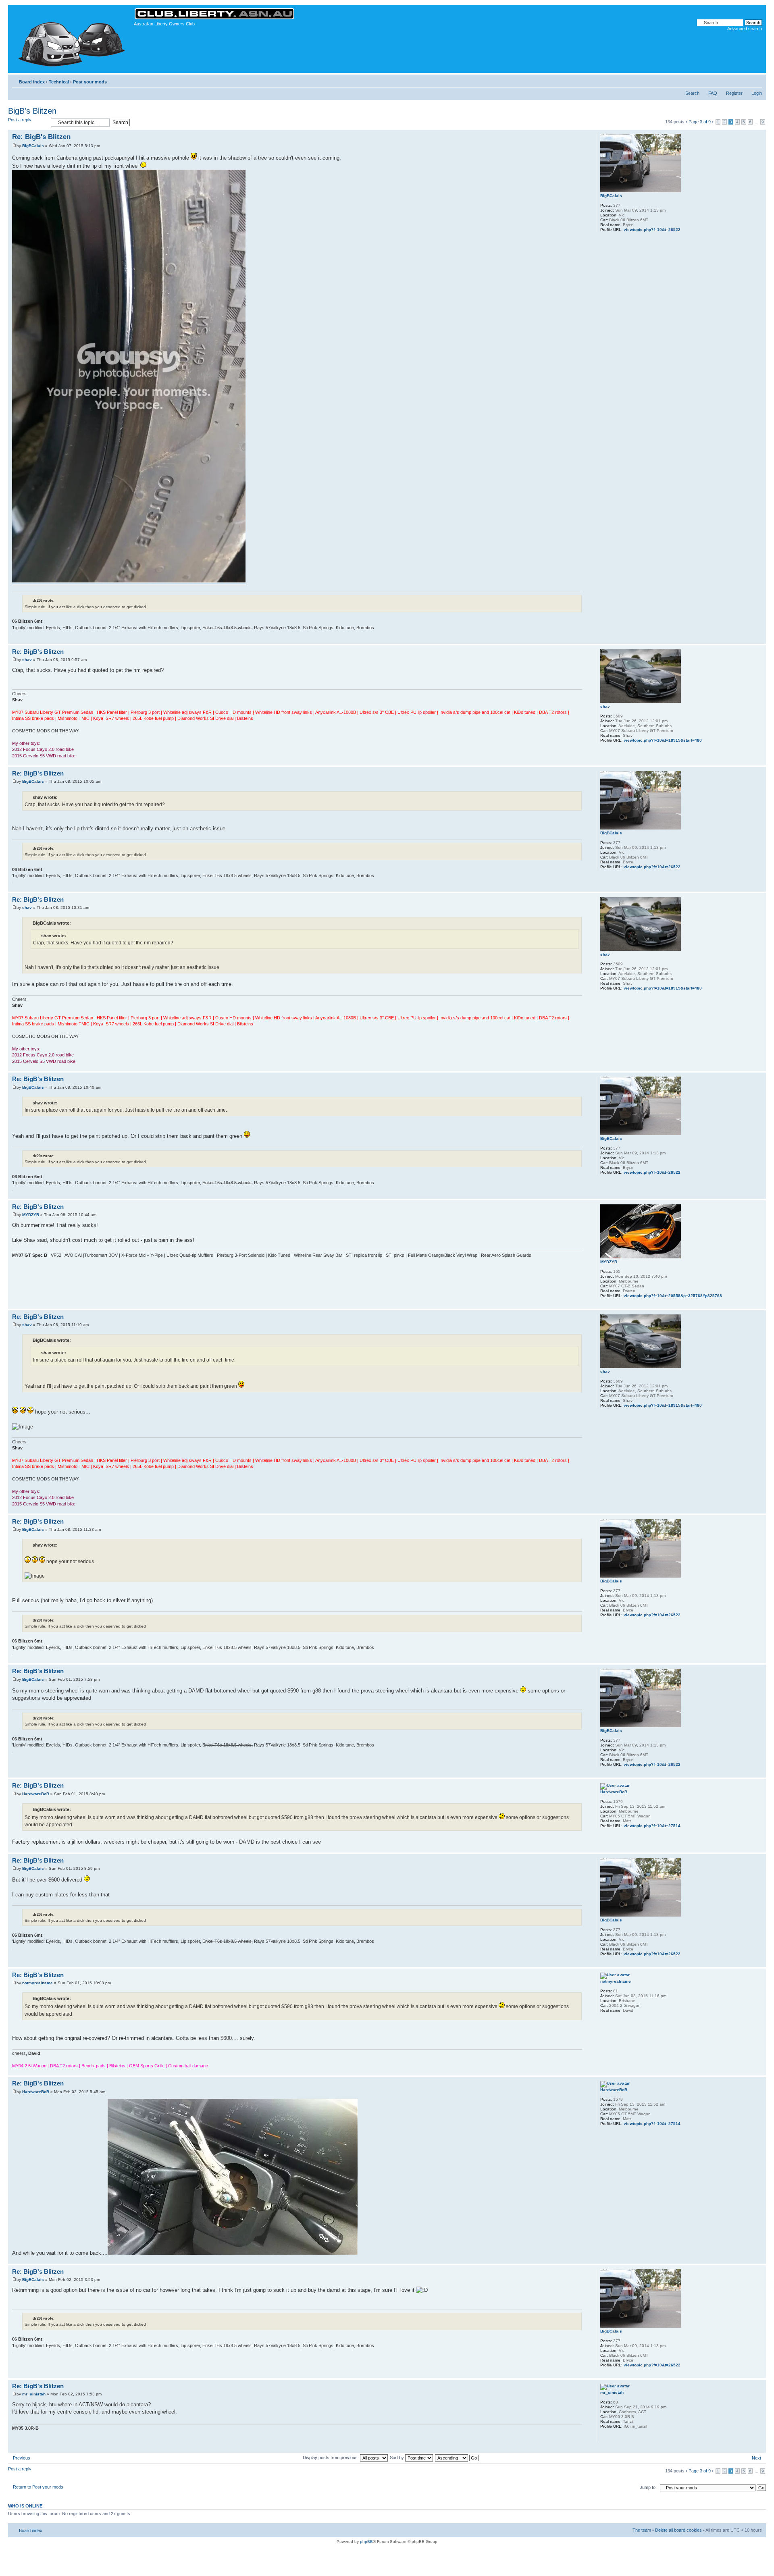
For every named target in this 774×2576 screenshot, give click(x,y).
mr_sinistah (34, 2394)
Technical (59, 82)
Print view (744, 80)
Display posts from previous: (331, 2457)
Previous (22, 2458)
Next (756, 2458)
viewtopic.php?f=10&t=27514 (652, 1826)
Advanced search (745, 29)
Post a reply (20, 120)
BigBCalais (33, 146)
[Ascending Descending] (457, 2457)
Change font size (756, 80)
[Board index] (72, 39)
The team (642, 2530)
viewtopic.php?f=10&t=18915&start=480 (663, 740)
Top (760, 639)
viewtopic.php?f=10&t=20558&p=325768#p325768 (673, 1296)
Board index (32, 82)
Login (757, 93)
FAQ (713, 93)
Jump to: (648, 2487)
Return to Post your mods (38, 2487)
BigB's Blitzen (32, 111)
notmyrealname (37, 1983)
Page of (700, 122)
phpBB (366, 2542)
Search (692, 93)
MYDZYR (31, 1215)
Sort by (397, 2457)
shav (27, 660)
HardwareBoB (36, 1794)
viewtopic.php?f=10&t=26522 (652, 230)
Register (734, 93)
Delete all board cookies (678, 2530)
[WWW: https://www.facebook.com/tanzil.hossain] (604, 2437)
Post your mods (90, 82)
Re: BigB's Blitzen (41, 137)
